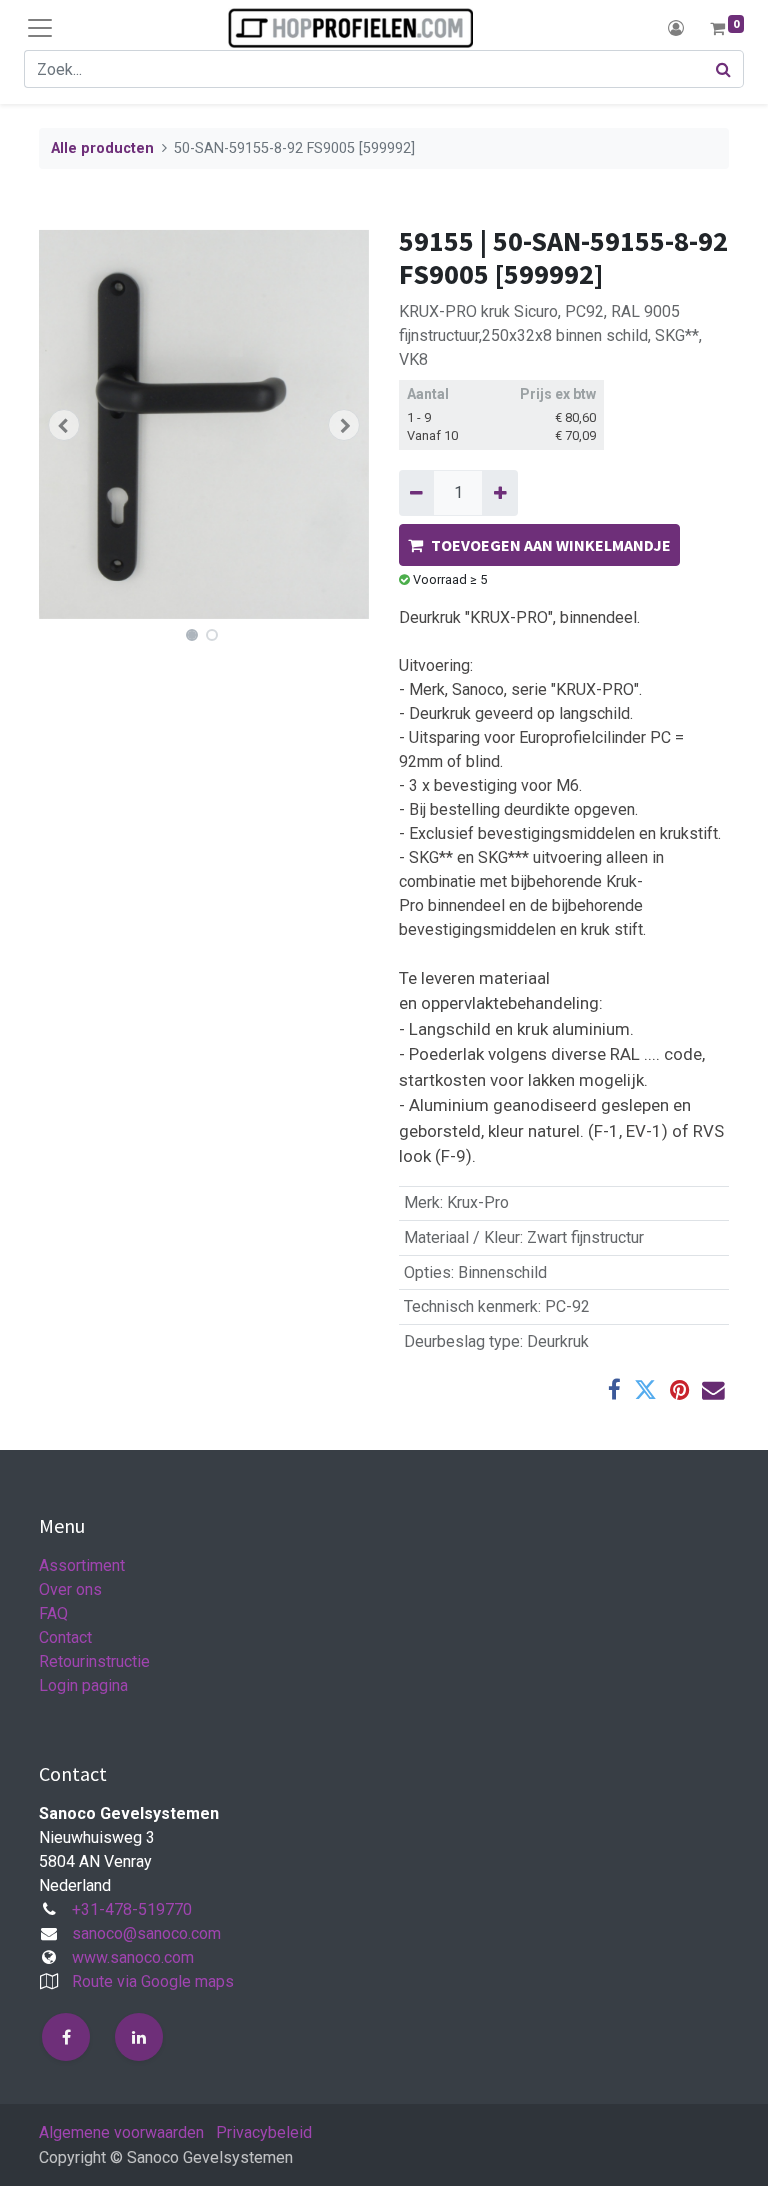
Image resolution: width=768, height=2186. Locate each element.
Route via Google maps (153, 1981)
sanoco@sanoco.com (146, 1933)
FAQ (53, 1613)
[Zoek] (724, 69)
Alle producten (102, 148)
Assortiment (82, 1565)
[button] (64, 425)
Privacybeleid (264, 2132)
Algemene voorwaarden (121, 2132)
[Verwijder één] (416, 493)
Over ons (70, 1589)
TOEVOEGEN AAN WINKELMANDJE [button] (551, 545)
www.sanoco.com (133, 1957)
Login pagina (83, 1685)
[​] (66, 2037)
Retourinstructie (94, 1661)
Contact (65, 1637)
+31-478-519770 (132, 1909)
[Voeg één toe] (499, 493)
